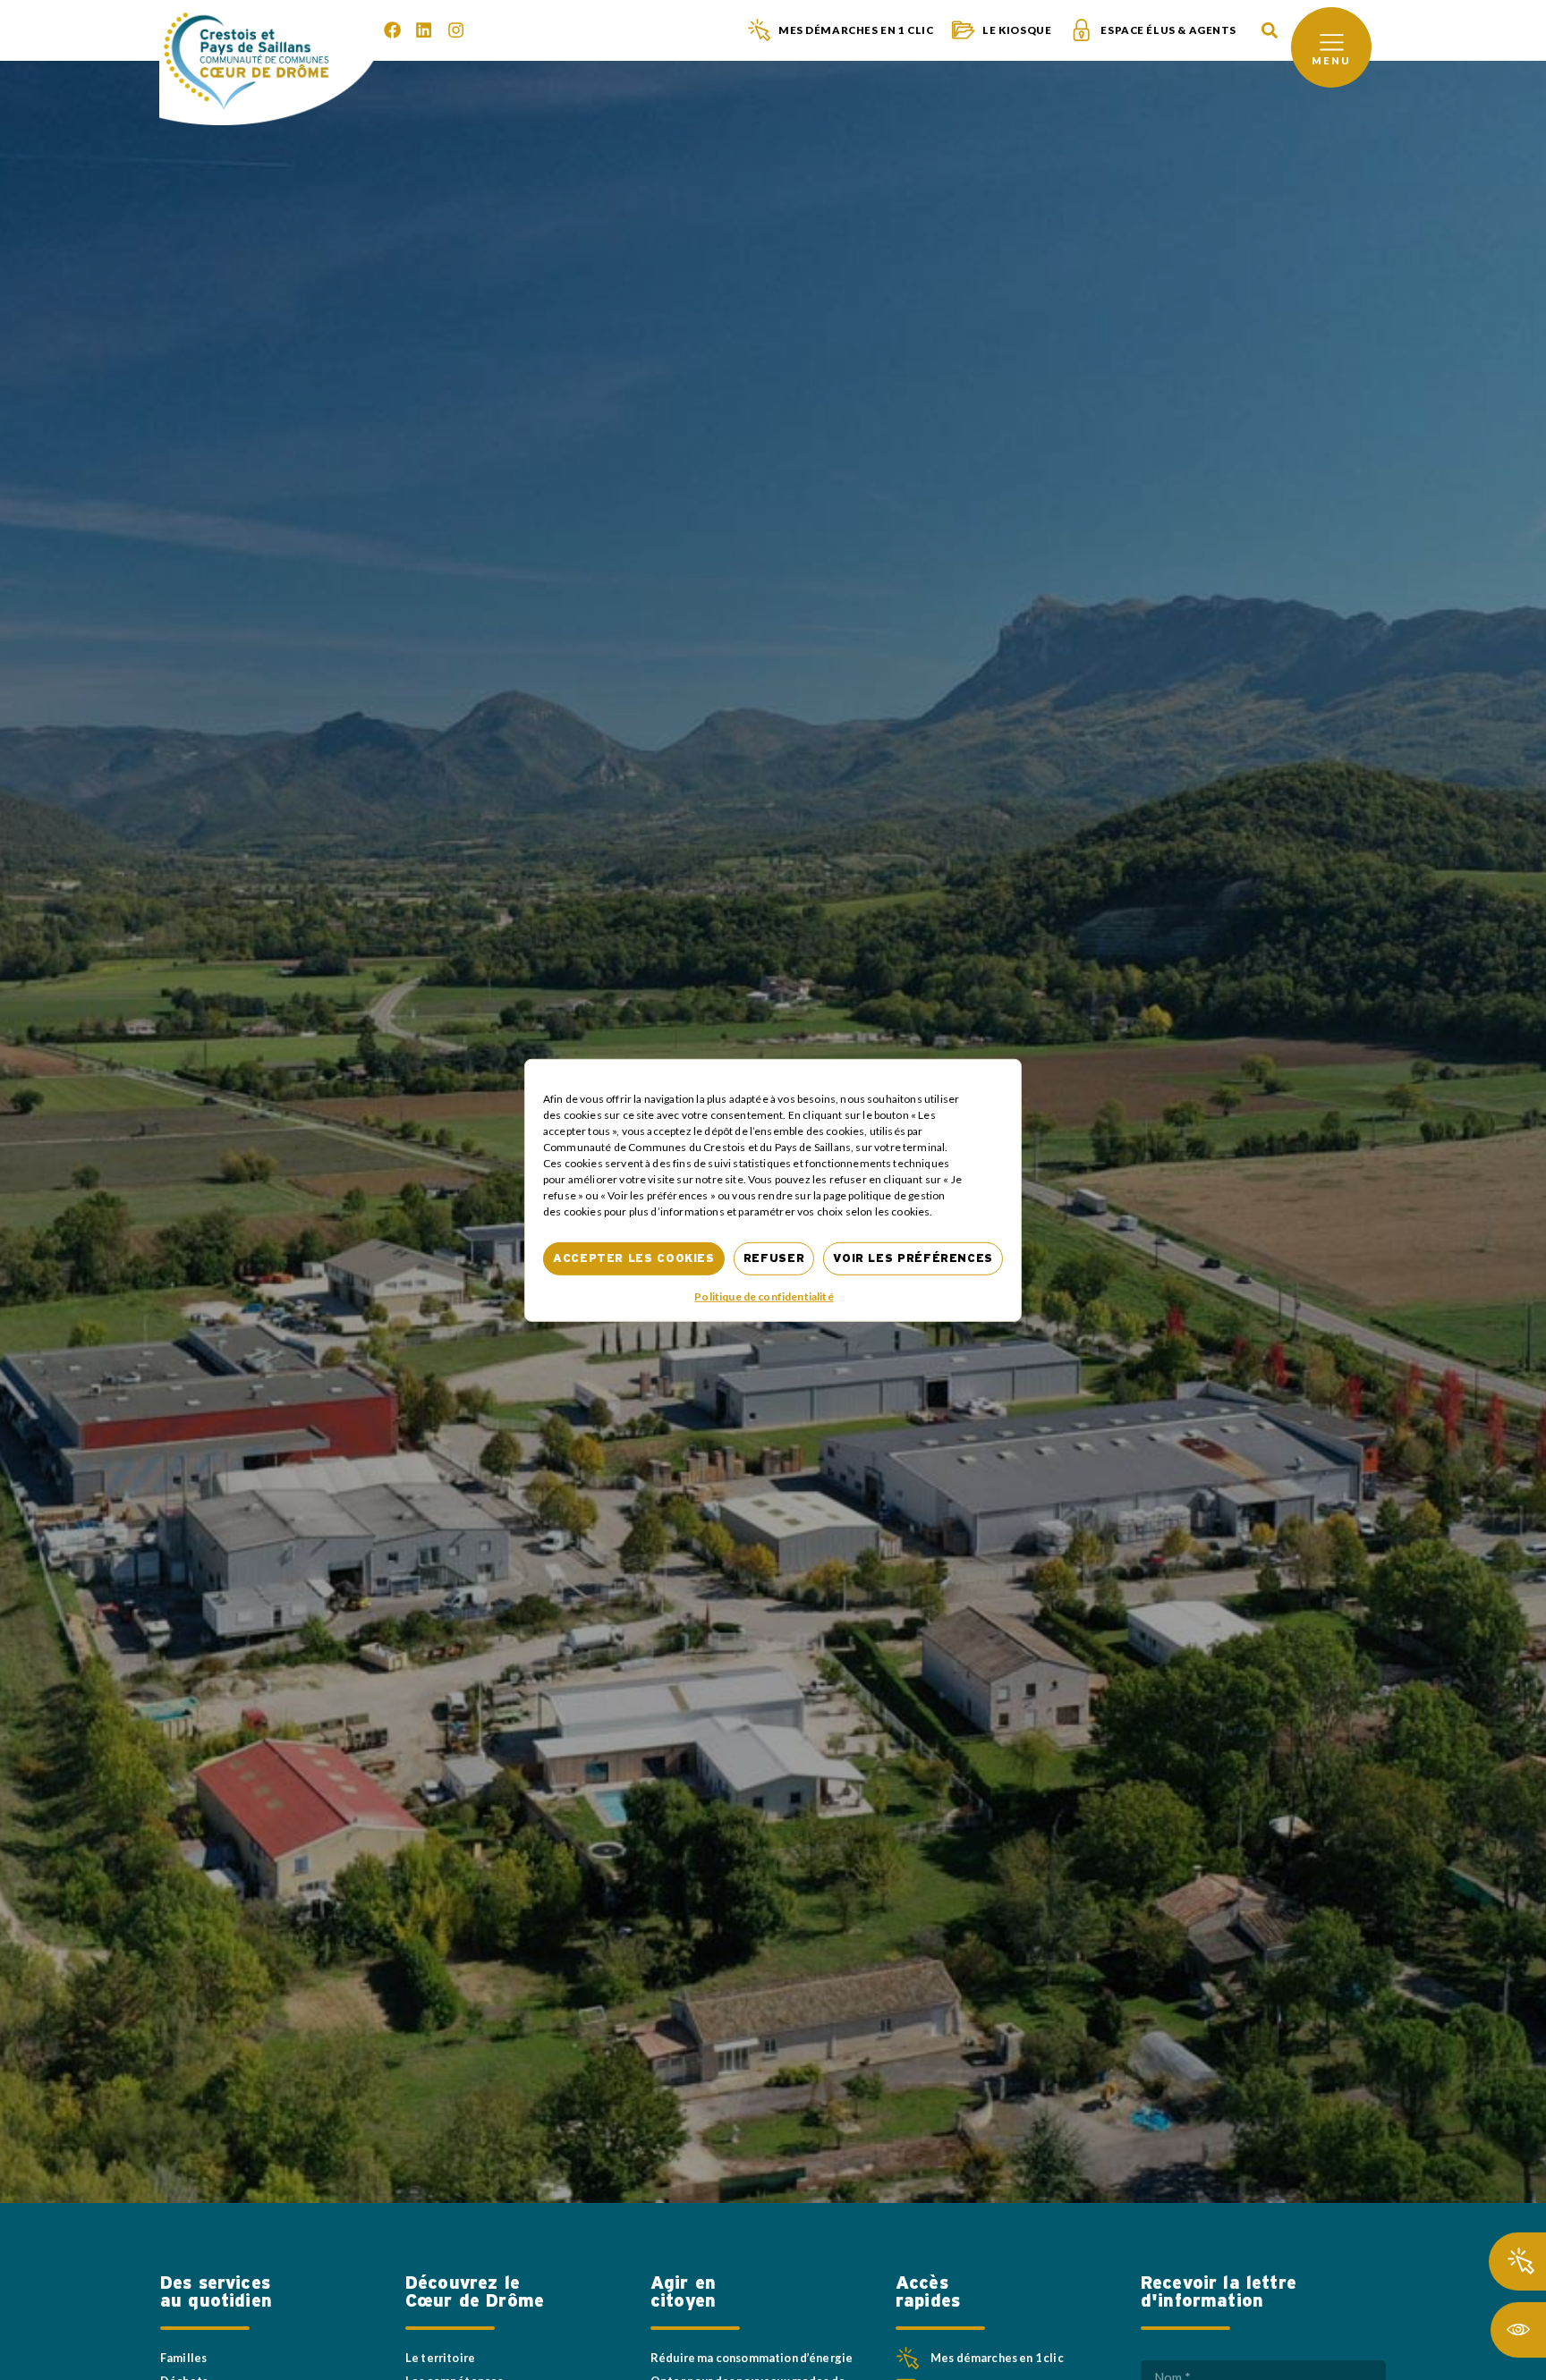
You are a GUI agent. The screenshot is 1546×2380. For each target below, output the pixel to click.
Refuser (774, 1258)
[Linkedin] (424, 30)
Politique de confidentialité (764, 1296)
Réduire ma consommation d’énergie (752, 2358)
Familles (183, 2358)
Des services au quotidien (216, 2292)
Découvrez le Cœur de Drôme (475, 2292)
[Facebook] (392, 30)
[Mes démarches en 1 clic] (759, 30)
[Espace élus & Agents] (1081, 30)
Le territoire (440, 2358)
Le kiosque (1017, 30)
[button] (1269, 31)
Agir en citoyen (683, 2292)
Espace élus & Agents (1168, 30)
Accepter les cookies (634, 1258)
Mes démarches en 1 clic (856, 30)
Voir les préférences (913, 1258)
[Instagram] (456, 30)
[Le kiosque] (963, 30)
